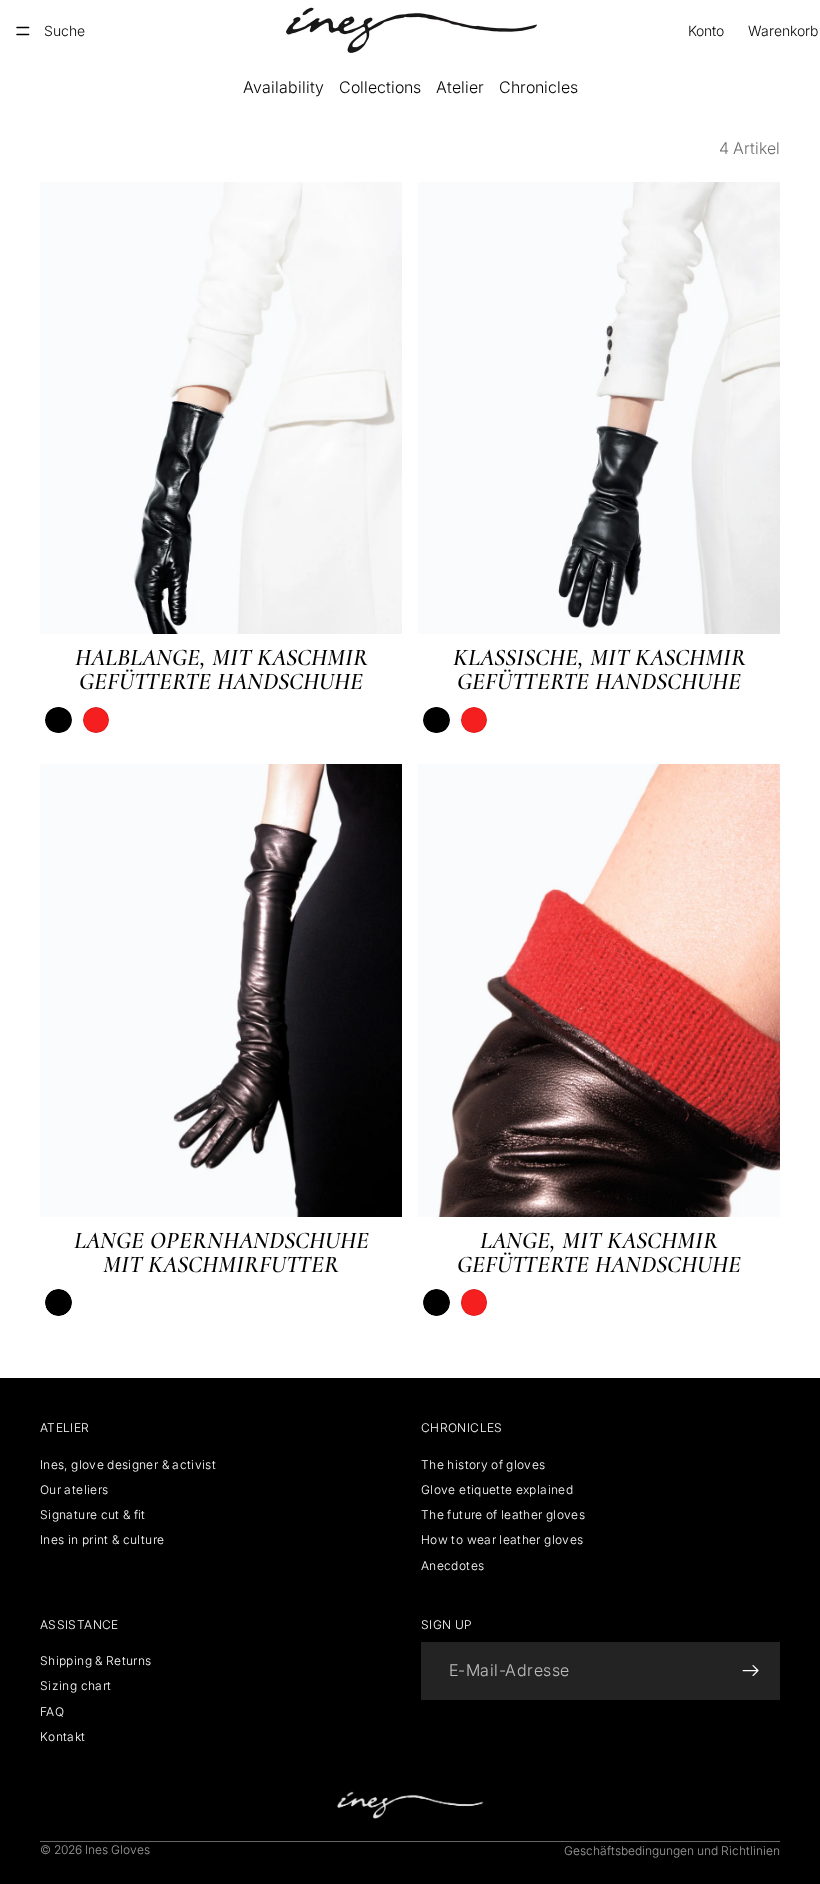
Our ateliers (74, 1489)
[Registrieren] (751, 1672)
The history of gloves (483, 1464)
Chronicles (538, 87)
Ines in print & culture (102, 1540)
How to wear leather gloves (502, 1540)
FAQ (52, 1711)
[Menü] (23, 31)
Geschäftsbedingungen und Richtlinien (672, 1850)
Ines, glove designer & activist (128, 1464)
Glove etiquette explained (497, 1489)
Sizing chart (75, 1686)
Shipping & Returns (95, 1661)
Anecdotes (452, 1565)
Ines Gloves (117, 1849)
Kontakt (63, 1736)
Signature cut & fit (93, 1514)
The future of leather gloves (503, 1514)
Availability (283, 87)
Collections (380, 87)
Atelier (460, 87)
